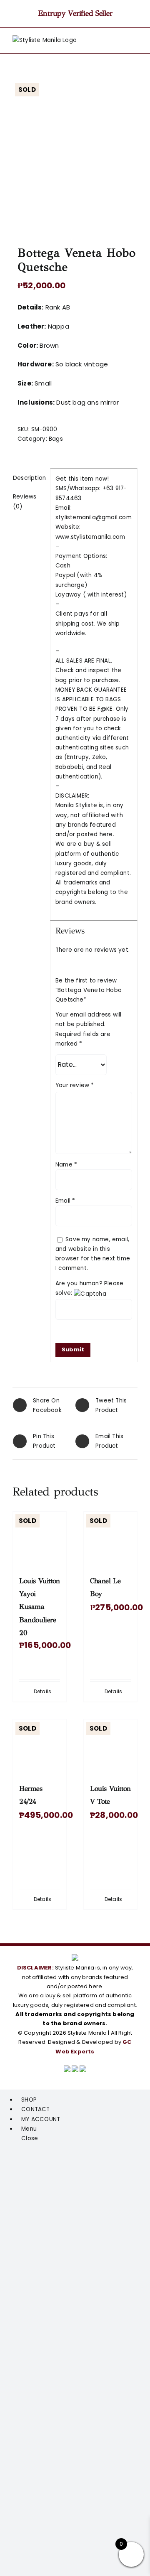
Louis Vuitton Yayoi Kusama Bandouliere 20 (40, 1607)
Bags (56, 439)
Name (66, 1165)
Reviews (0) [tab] (25, 501)
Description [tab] (29, 478)
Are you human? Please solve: (89, 1288)
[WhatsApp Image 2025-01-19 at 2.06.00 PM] (75, 153)
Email (65, 1201)
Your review (75, 1085)
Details (42, 1691)
